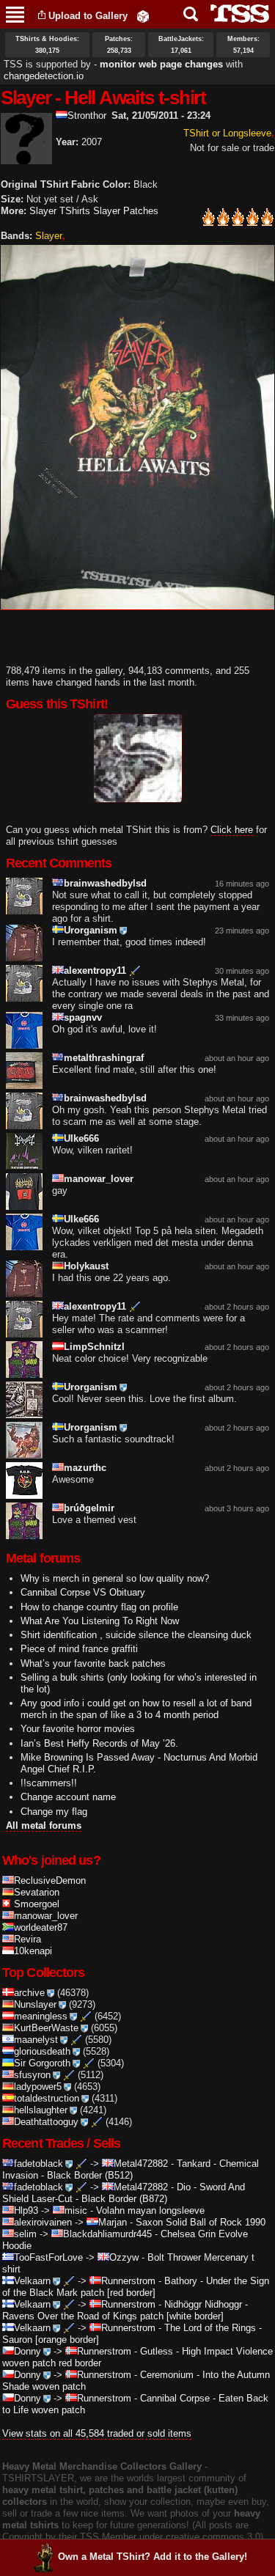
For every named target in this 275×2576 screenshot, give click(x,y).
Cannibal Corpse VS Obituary (83, 1592)
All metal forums (44, 1825)
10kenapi (33, 1951)
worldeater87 (41, 1927)
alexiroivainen (43, 2222)
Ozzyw (124, 2257)
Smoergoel (37, 1904)
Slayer (49, 236)
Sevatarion (37, 1892)
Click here (232, 830)
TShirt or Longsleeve (227, 133)
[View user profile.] (26, 158)
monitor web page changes (161, 64)
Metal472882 (141, 2164)
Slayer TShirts (60, 211)
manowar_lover (99, 1179)
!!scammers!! (49, 1783)
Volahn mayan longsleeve (150, 2210)
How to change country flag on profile (99, 1607)
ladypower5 (38, 2087)
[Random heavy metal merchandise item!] (143, 16)
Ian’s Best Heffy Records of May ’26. (99, 1743)
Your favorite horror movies (78, 1729)
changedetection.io (44, 76)
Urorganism (91, 930)
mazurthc (85, 1468)
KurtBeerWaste (46, 2028)
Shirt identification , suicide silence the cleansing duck (136, 1635)
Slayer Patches (126, 211)
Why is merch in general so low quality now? (115, 1578)
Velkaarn (32, 2281)
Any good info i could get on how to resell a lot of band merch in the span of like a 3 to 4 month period (136, 1709)
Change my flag (54, 1812)
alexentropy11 (95, 970)
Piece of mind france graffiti (79, 1649)
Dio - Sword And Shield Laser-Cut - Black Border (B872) (124, 2193)
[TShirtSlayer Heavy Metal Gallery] (235, 14)
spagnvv (83, 1017)
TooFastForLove (48, 2257)
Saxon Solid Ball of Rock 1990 (201, 2222)
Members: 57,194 (243, 45)
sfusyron (32, 2075)
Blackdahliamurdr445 (107, 2234)
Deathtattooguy (46, 2122)
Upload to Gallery (88, 16)
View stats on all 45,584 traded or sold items (97, 2433)
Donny (27, 2351)
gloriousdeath (42, 2051)
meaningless (41, 2016)
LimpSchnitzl (94, 1347)
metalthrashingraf (104, 1058)
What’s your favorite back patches (93, 1663)
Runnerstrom (128, 2281)
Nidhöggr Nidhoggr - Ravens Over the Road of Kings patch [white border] (125, 2310)
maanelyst (36, 2040)
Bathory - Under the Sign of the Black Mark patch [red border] (136, 2287)
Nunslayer (35, 2004)
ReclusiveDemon (50, 1880)
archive (29, 1993)
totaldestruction (47, 2098)
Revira (27, 1939)
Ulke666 (81, 1138)
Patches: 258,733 (119, 45)
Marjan (113, 2222)
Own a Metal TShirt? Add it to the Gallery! (153, 2557)
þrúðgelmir (89, 1508)
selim (25, 2234)
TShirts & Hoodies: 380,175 (47, 45)
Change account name (68, 1797)
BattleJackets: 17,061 (181, 45)
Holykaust (86, 1266)
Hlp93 (26, 2210)
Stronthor (87, 115)
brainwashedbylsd (105, 883)
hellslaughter (41, 2110)
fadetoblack (38, 2164)
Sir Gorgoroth (42, 2063)
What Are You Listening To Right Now (100, 1621)
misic (76, 2210)
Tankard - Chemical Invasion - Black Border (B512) (131, 2169)
